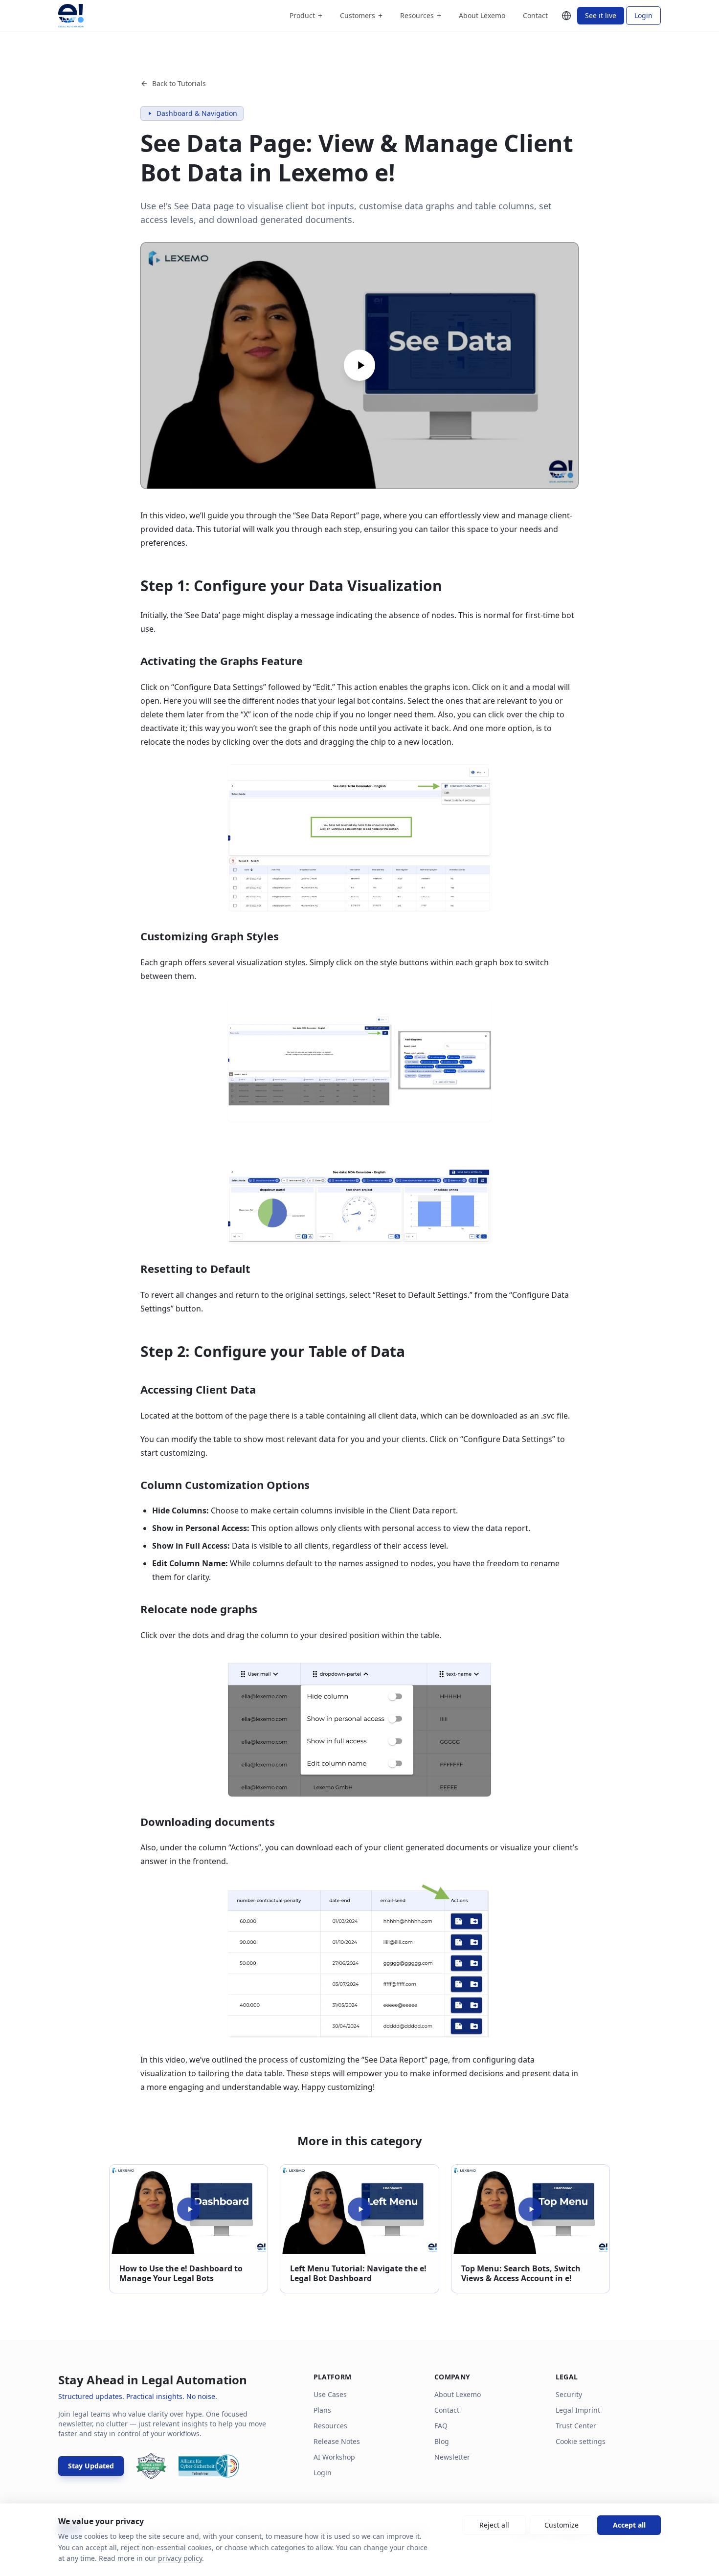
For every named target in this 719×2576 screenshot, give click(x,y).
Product (306, 16)
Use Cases (330, 2394)
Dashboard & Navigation (197, 113)
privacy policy (180, 2558)
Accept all (629, 2525)
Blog (442, 2441)
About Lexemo (482, 15)
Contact (535, 15)
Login (643, 15)
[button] (359, 366)
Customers (361, 16)
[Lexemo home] (71, 16)
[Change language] (566, 16)
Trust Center (576, 2426)
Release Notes (337, 2441)
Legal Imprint (578, 2410)
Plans (322, 2410)
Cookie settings (581, 2441)
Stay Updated (91, 2466)
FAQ (441, 2426)
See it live (601, 15)
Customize (562, 2525)
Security (569, 2394)
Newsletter (452, 2457)
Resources (421, 16)
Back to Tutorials (179, 83)
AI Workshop (334, 2457)
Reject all (494, 2525)
